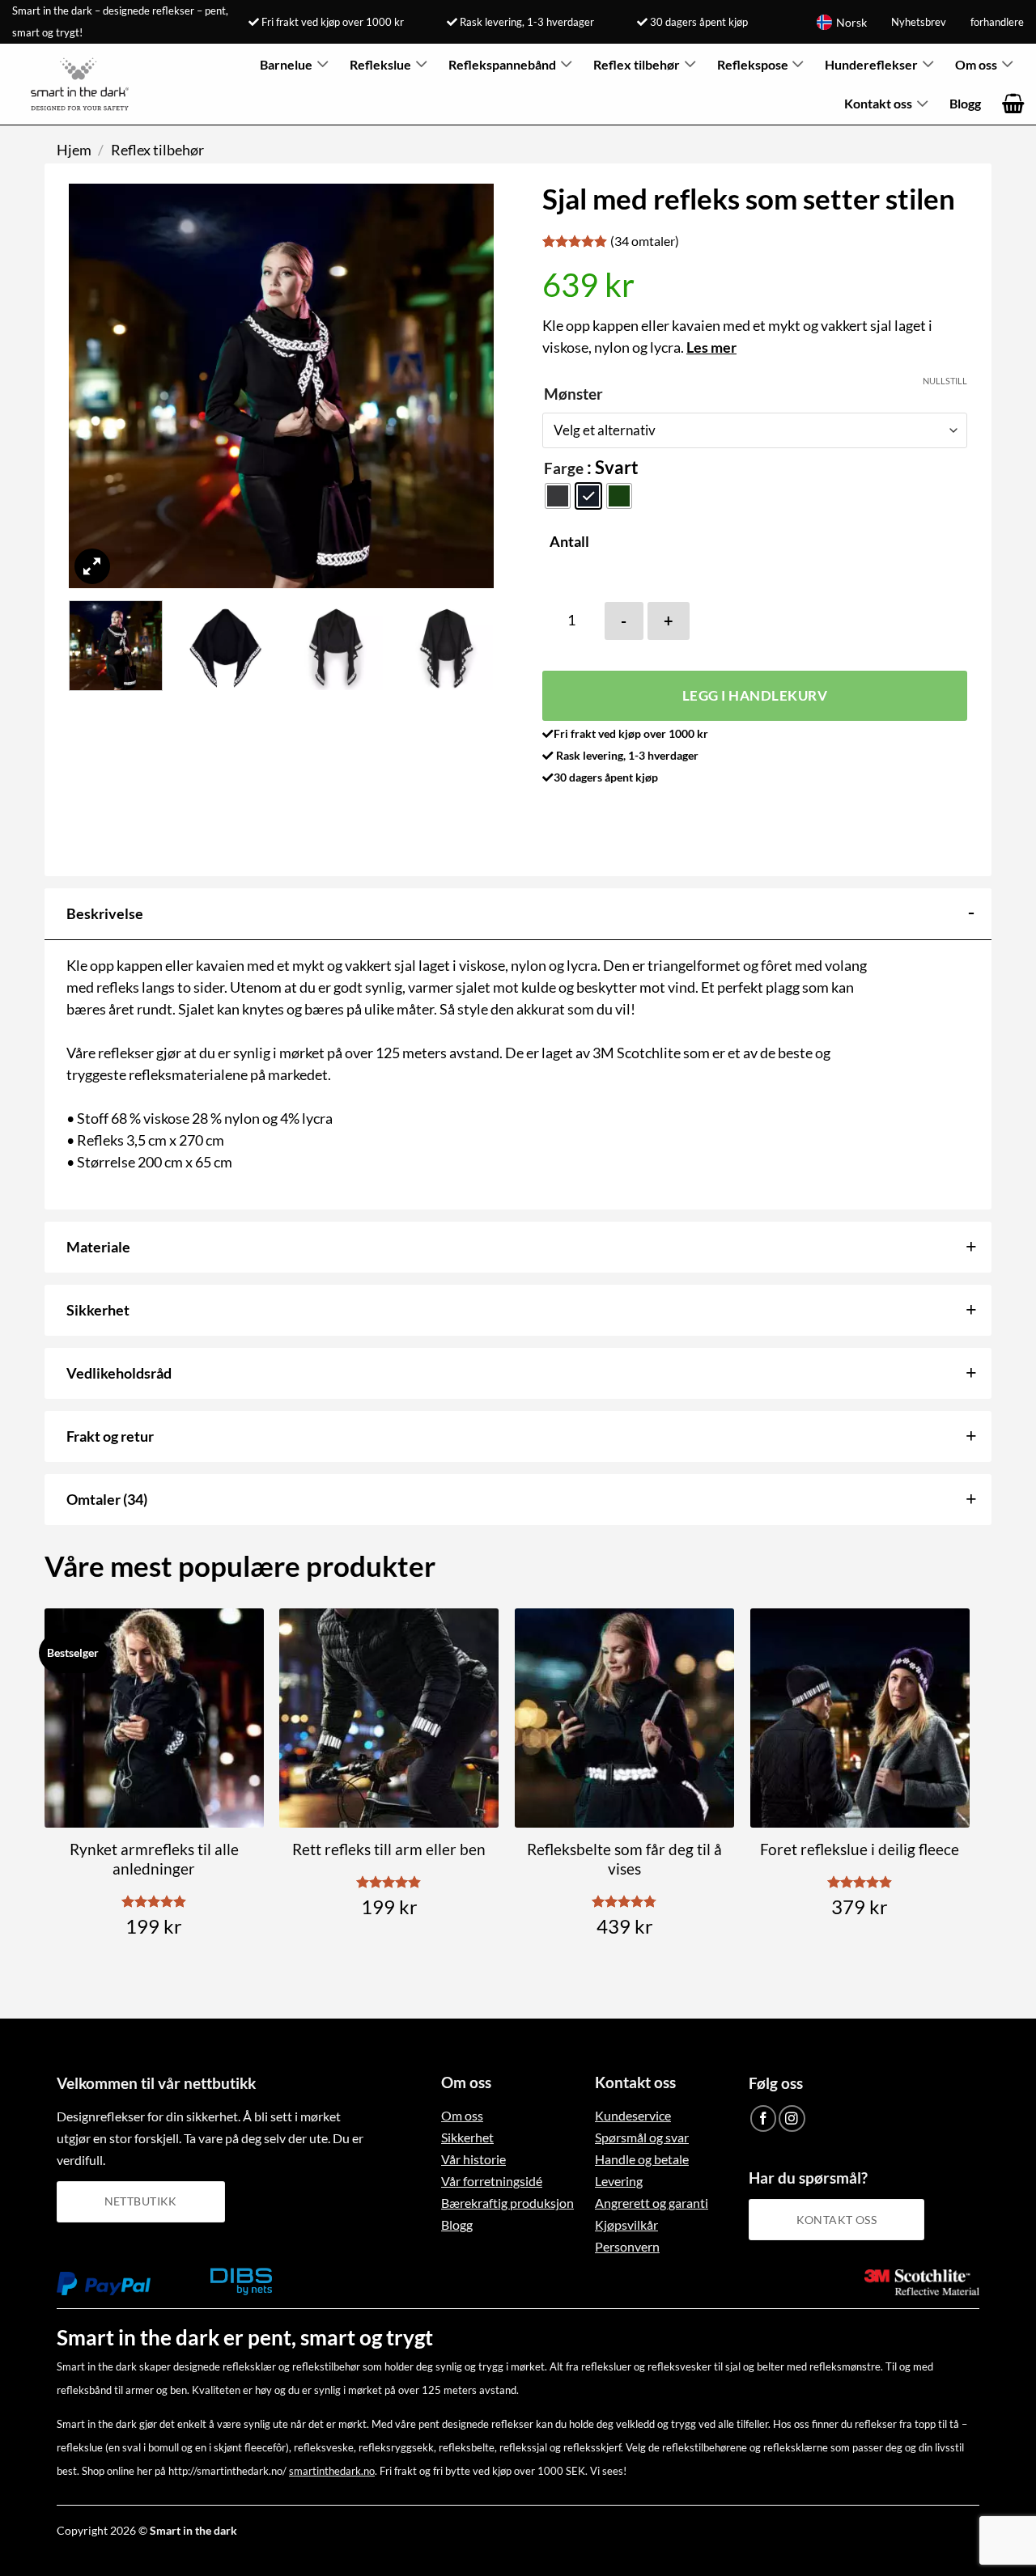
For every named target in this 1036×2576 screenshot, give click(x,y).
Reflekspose (753, 64)
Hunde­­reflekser (871, 64)
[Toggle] (971, 912)
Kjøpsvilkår (626, 2224)
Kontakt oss (878, 103)
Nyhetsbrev (919, 22)
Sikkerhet (98, 1310)
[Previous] (98, 386)
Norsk (851, 22)
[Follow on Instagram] (792, 2118)
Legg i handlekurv (755, 695)
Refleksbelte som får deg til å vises (624, 1859)
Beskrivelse (105, 913)
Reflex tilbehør (637, 64)
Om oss (976, 64)
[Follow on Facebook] (764, 2118)
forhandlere (997, 22)
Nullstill (945, 381)
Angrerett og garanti (652, 2203)
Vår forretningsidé (492, 2181)
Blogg (965, 103)
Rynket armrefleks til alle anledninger (154, 1859)
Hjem (74, 150)
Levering (619, 2181)
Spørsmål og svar (642, 2137)
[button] (1013, 104)
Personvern (627, 2246)
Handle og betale (642, 2159)
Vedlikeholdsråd (119, 1373)
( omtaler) (645, 241)
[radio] (558, 496)
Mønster (573, 394)
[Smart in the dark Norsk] (85, 84)
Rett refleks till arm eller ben (389, 1849)
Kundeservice (633, 2115)
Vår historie (473, 2159)
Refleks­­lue (380, 64)
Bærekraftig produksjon (507, 2203)
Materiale (98, 1247)
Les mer (711, 347)
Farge (564, 468)
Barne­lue (286, 64)
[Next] (465, 386)
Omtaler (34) (107, 1499)
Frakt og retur (110, 1436)
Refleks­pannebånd (502, 64)
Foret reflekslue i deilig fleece (860, 1849)
